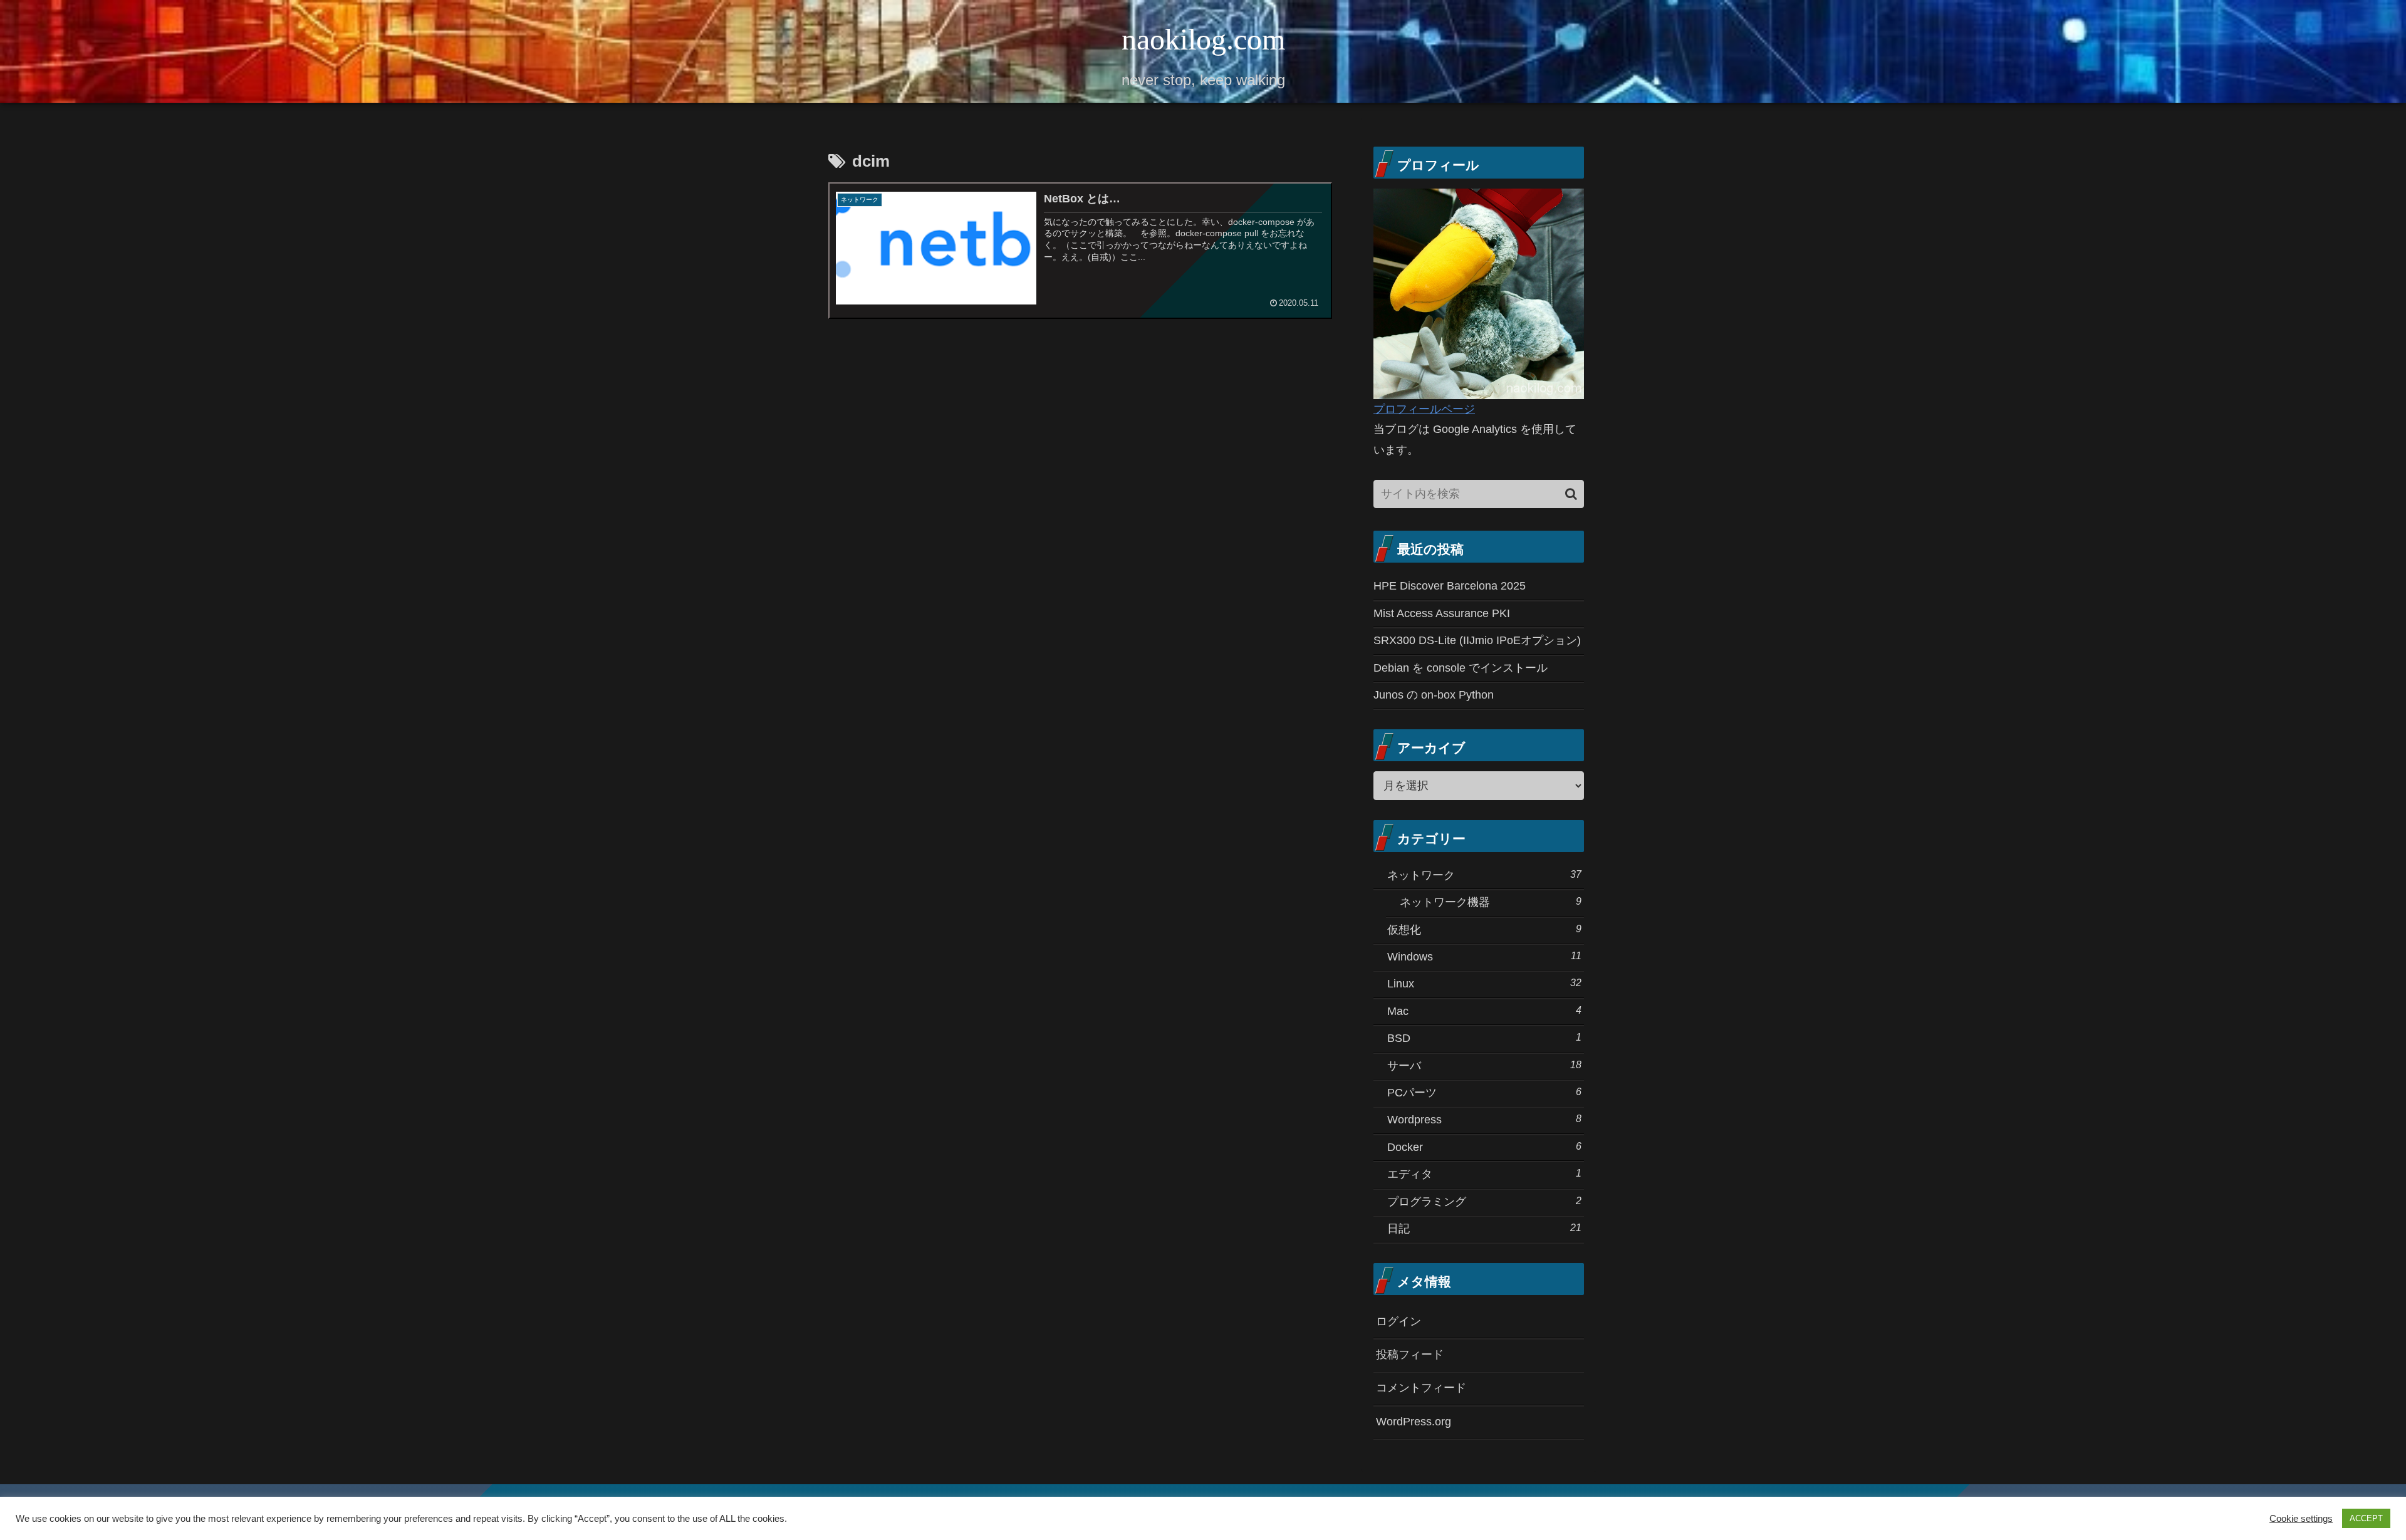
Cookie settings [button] (2301, 1519)
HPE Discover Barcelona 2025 (1450, 586)
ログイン (1398, 1321)
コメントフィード (1421, 1388)
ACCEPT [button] (2366, 1518)
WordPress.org (1414, 1422)
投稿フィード (1410, 1355)
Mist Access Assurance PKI (1442, 613)
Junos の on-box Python (1434, 695)
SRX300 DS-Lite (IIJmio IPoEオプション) (1477, 640)
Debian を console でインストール (1461, 668)
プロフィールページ (1424, 409)
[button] (1571, 494)
